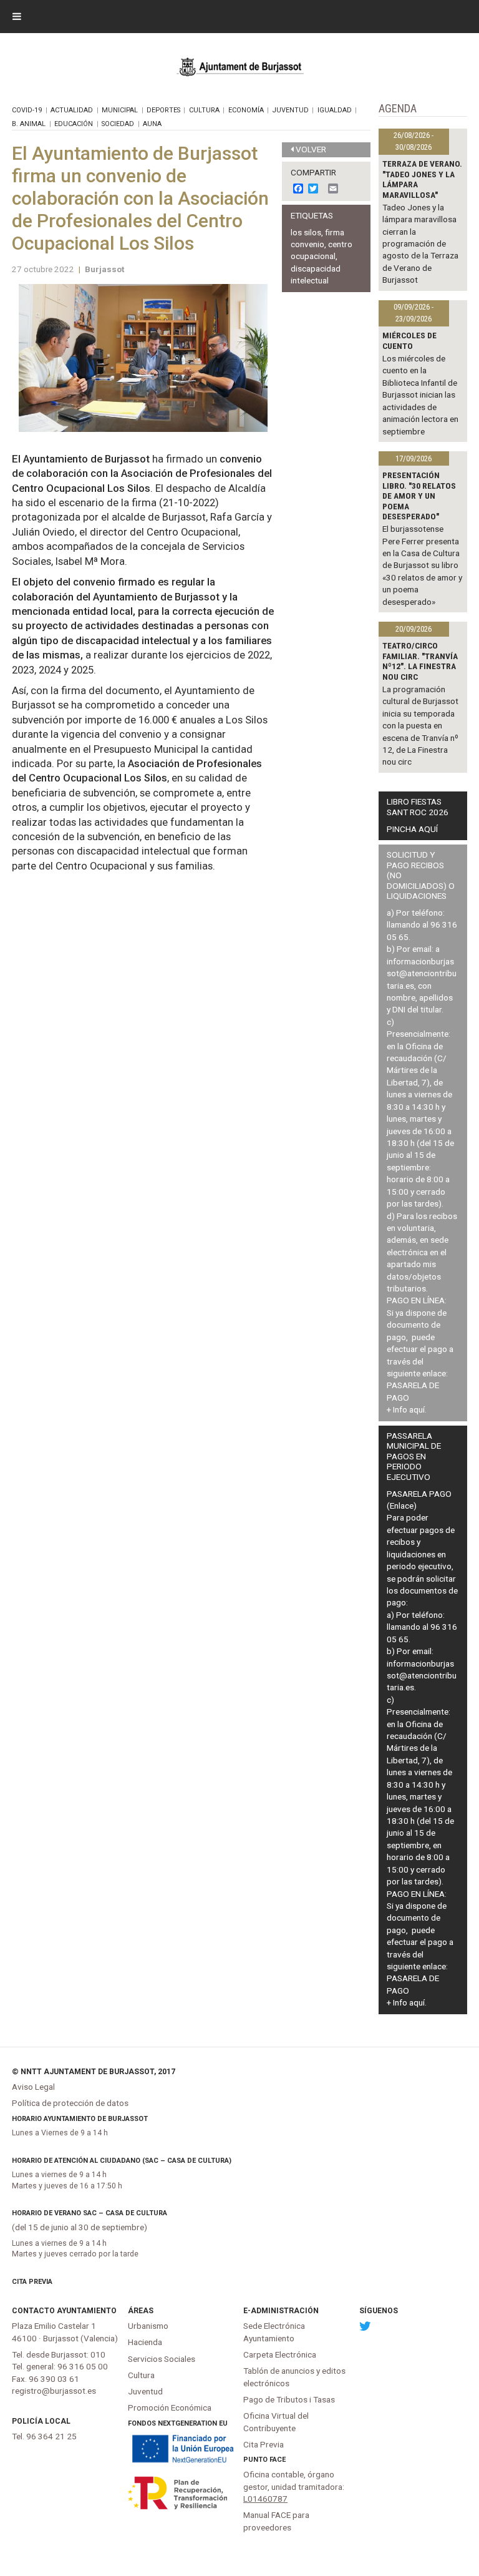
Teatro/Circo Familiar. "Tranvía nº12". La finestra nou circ (420, 661)
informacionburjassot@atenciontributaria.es (422, 973)
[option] (143, 358)
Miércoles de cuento (409, 340)
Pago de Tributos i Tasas (289, 2399)
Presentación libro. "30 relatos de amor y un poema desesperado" (419, 496)
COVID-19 (27, 110)
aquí (417, 1409)
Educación (74, 124)
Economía (246, 110)
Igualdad (335, 110)
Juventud (291, 110)
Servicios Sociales (162, 2359)
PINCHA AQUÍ (412, 829)
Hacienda (145, 2342)
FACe (278, 2460)
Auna (152, 124)
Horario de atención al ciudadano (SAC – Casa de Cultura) (122, 2161)
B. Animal (29, 124)
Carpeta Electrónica (280, 2354)
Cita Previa (32, 2282)
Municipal (120, 110)
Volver (311, 149)
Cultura (204, 110)
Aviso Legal (33, 2087)
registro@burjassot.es (54, 2391)
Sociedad (118, 124)
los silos (306, 232)
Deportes (163, 110)
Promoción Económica (170, 2407)
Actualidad (72, 110)
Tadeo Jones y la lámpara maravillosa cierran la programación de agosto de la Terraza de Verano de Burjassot (420, 244)
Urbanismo (148, 2326)
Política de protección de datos (70, 2103)
